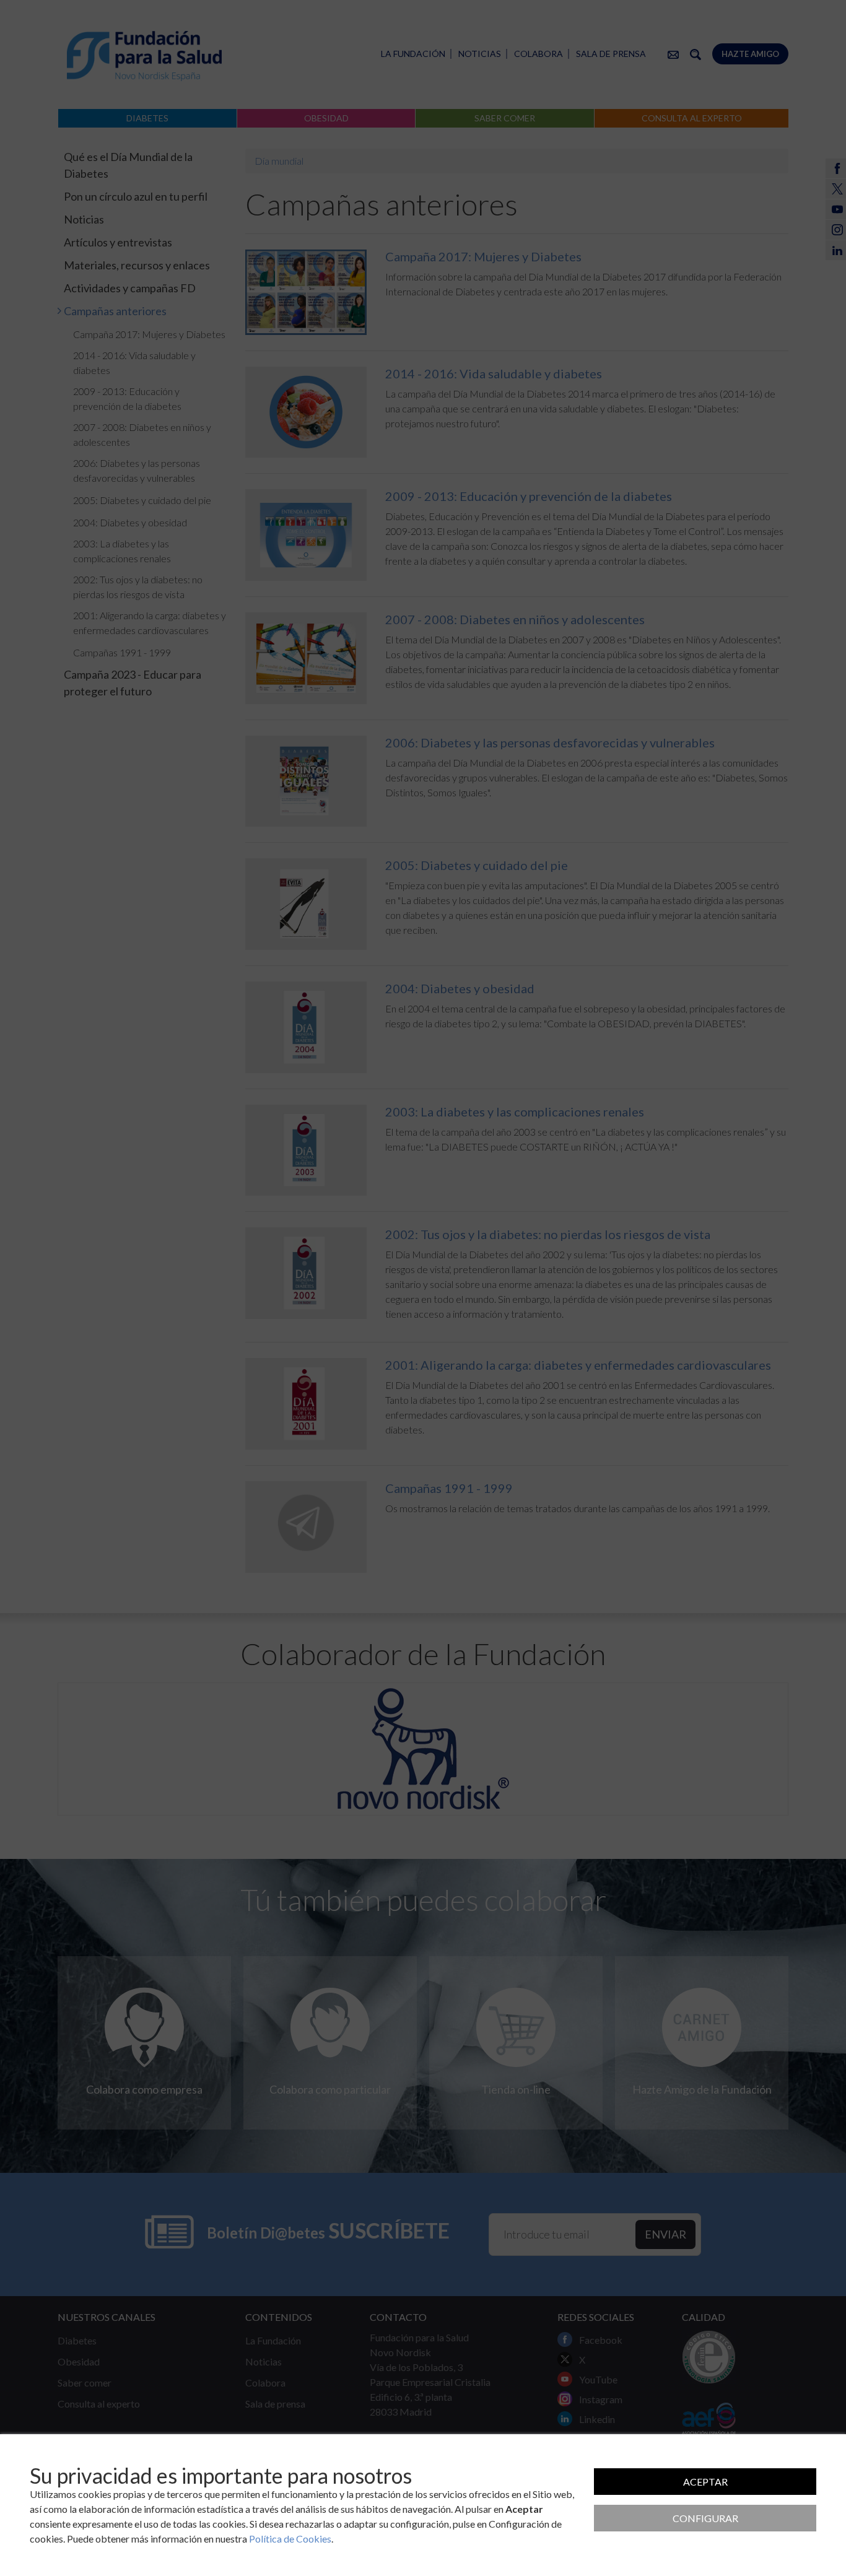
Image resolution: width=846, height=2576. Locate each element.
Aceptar (705, 2482)
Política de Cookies (290, 2539)
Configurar (705, 2518)
